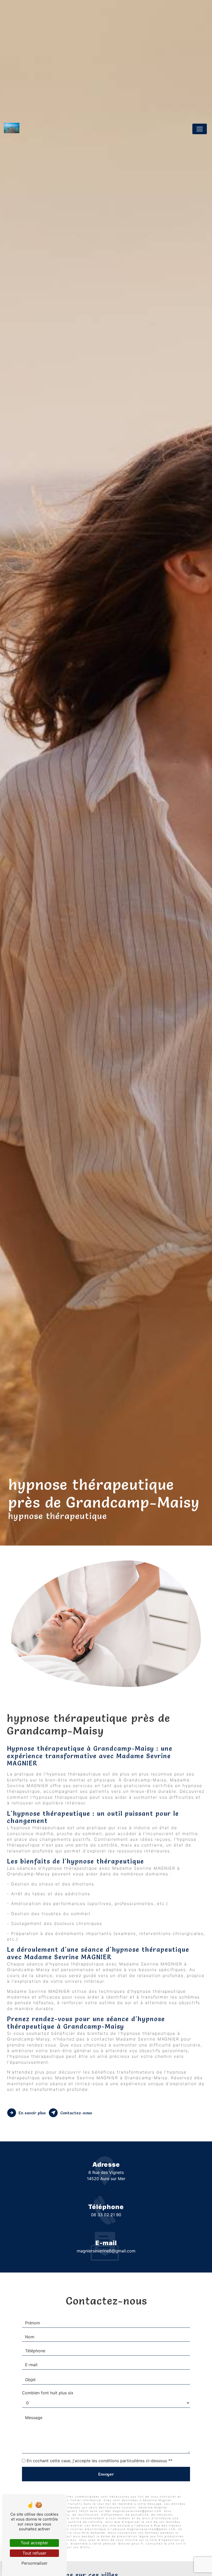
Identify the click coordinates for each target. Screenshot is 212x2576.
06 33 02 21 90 (106, 2215)
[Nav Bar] (200, 129)
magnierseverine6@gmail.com (106, 2251)
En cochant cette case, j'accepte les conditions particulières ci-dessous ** (100, 2461)
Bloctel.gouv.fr (131, 2543)
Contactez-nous (76, 2113)
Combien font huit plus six (48, 2393)
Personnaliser (35, 2563)
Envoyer (106, 2474)
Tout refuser (34, 2553)
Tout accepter (34, 2543)
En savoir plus (32, 2113)
